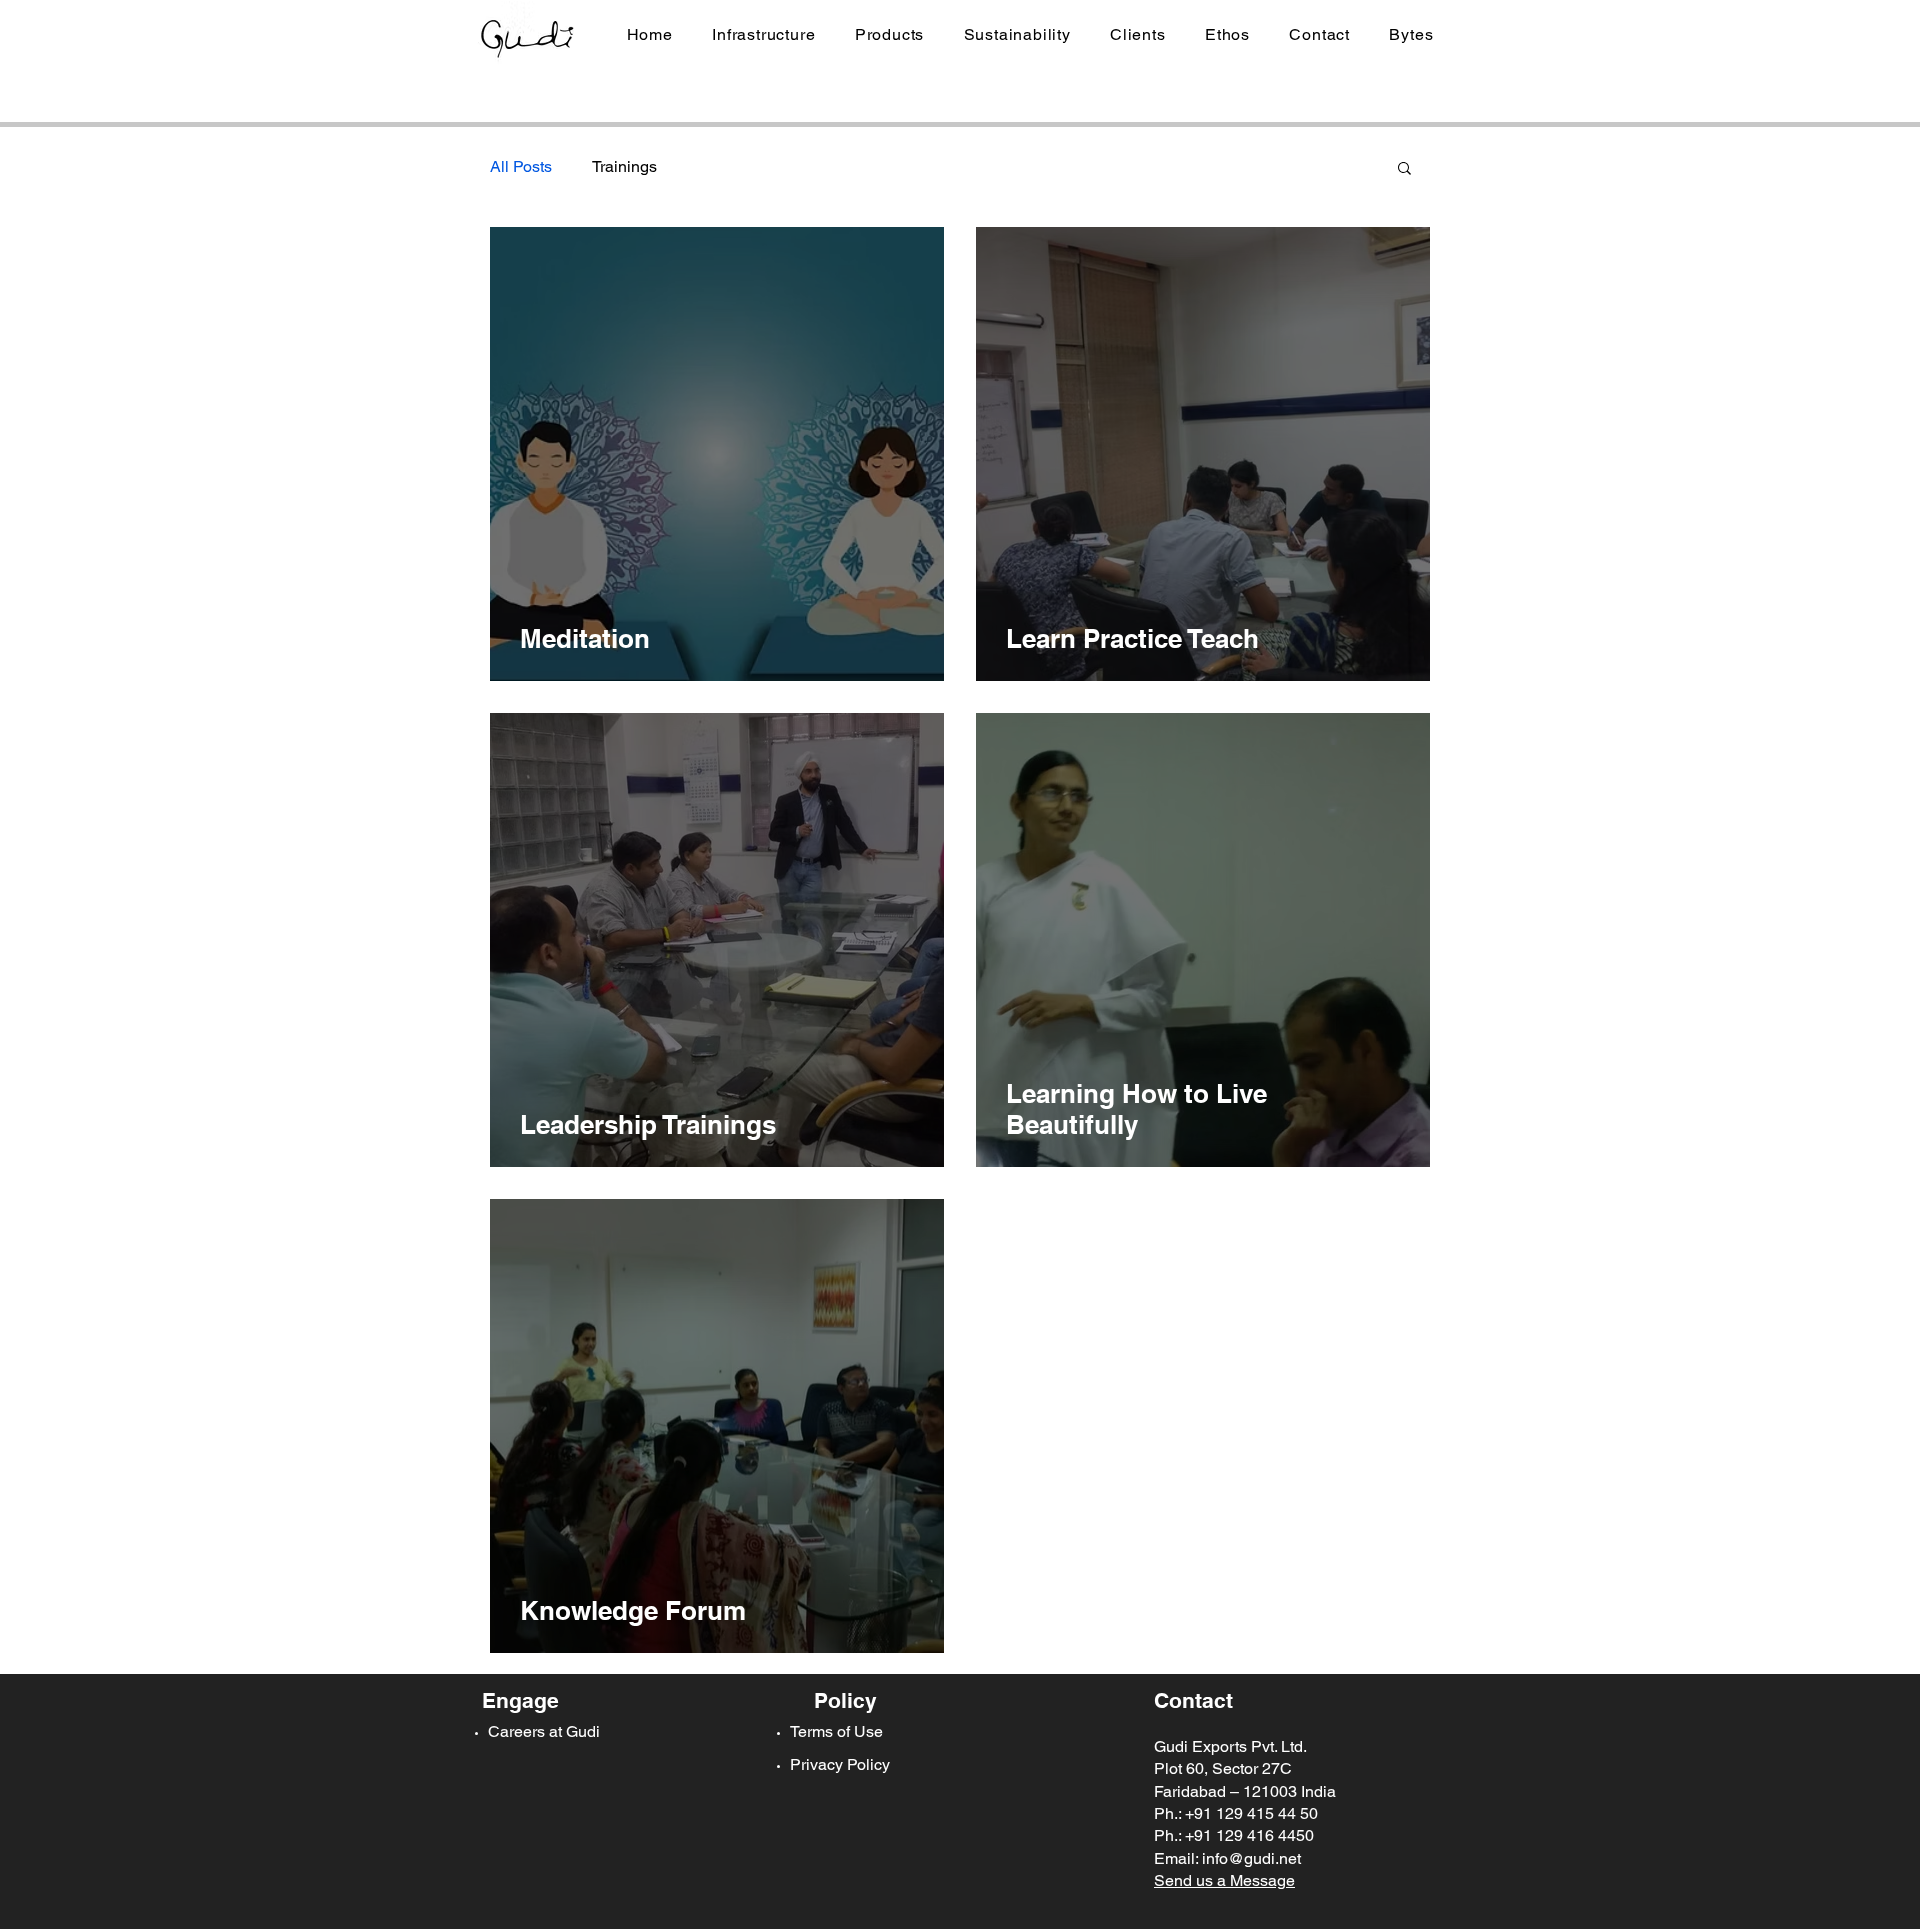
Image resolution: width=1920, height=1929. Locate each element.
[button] (764, 34)
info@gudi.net (1251, 1858)
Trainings (624, 166)
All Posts (521, 166)
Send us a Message (1224, 1880)
